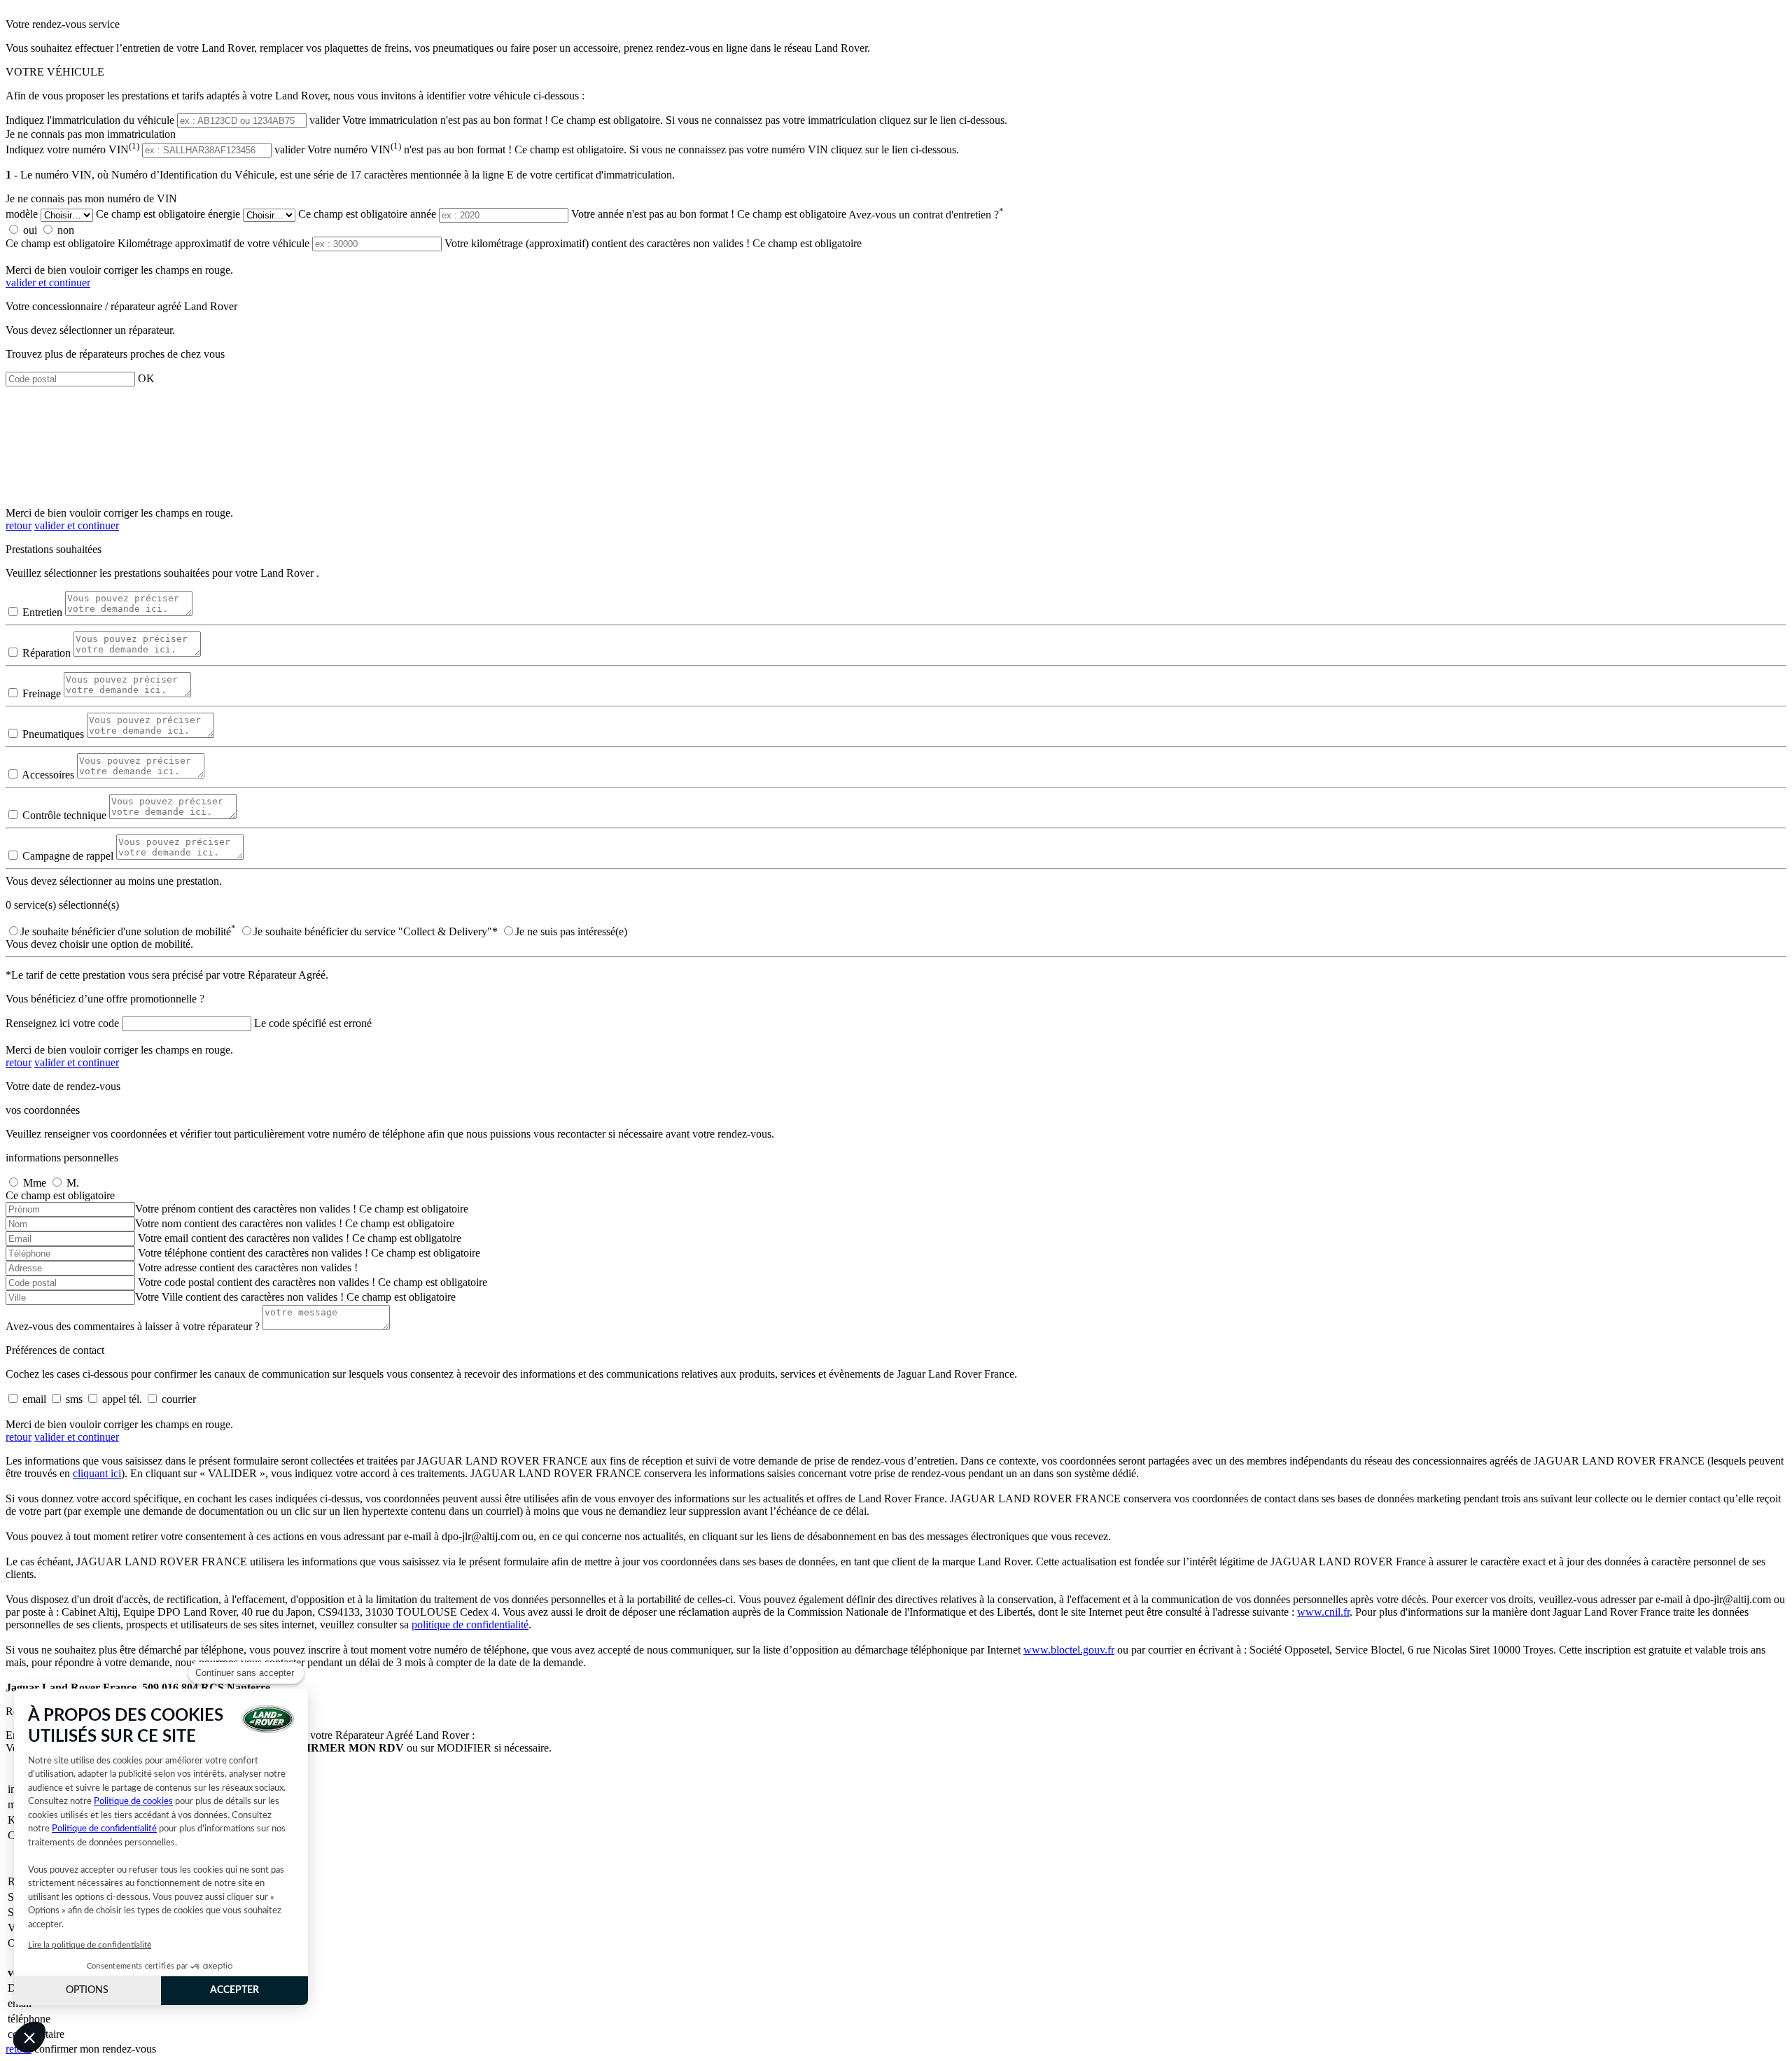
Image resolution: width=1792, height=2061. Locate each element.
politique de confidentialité (470, 1625)
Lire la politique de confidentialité (90, 1945)
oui (30, 230)
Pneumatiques (53, 734)
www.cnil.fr (1323, 1612)
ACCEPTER (234, 1990)
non (66, 230)
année (423, 215)
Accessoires (48, 775)
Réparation (47, 653)
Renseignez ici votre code (62, 1023)
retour (19, 525)
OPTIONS (87, 1990)
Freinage (42, 693)
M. (73, 1183)
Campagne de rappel (68, 856)
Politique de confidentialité (104, 1829)
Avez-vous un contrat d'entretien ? (926, 215)
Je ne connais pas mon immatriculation (91, 134)
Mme (35, 1183)
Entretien (42, 612)
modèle (22, 215)
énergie (224, 215)
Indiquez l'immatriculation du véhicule (90, 120)
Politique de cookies (133, 1802)
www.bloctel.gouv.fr (1069, 1650)
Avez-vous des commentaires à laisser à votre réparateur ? (133, 1326)
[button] (29, 2037)
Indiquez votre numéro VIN (72, 149)
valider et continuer (48, 282)
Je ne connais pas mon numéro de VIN (91, 198)
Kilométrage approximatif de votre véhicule (213, 243)
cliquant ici (97, 1473)
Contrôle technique (64, 815)
